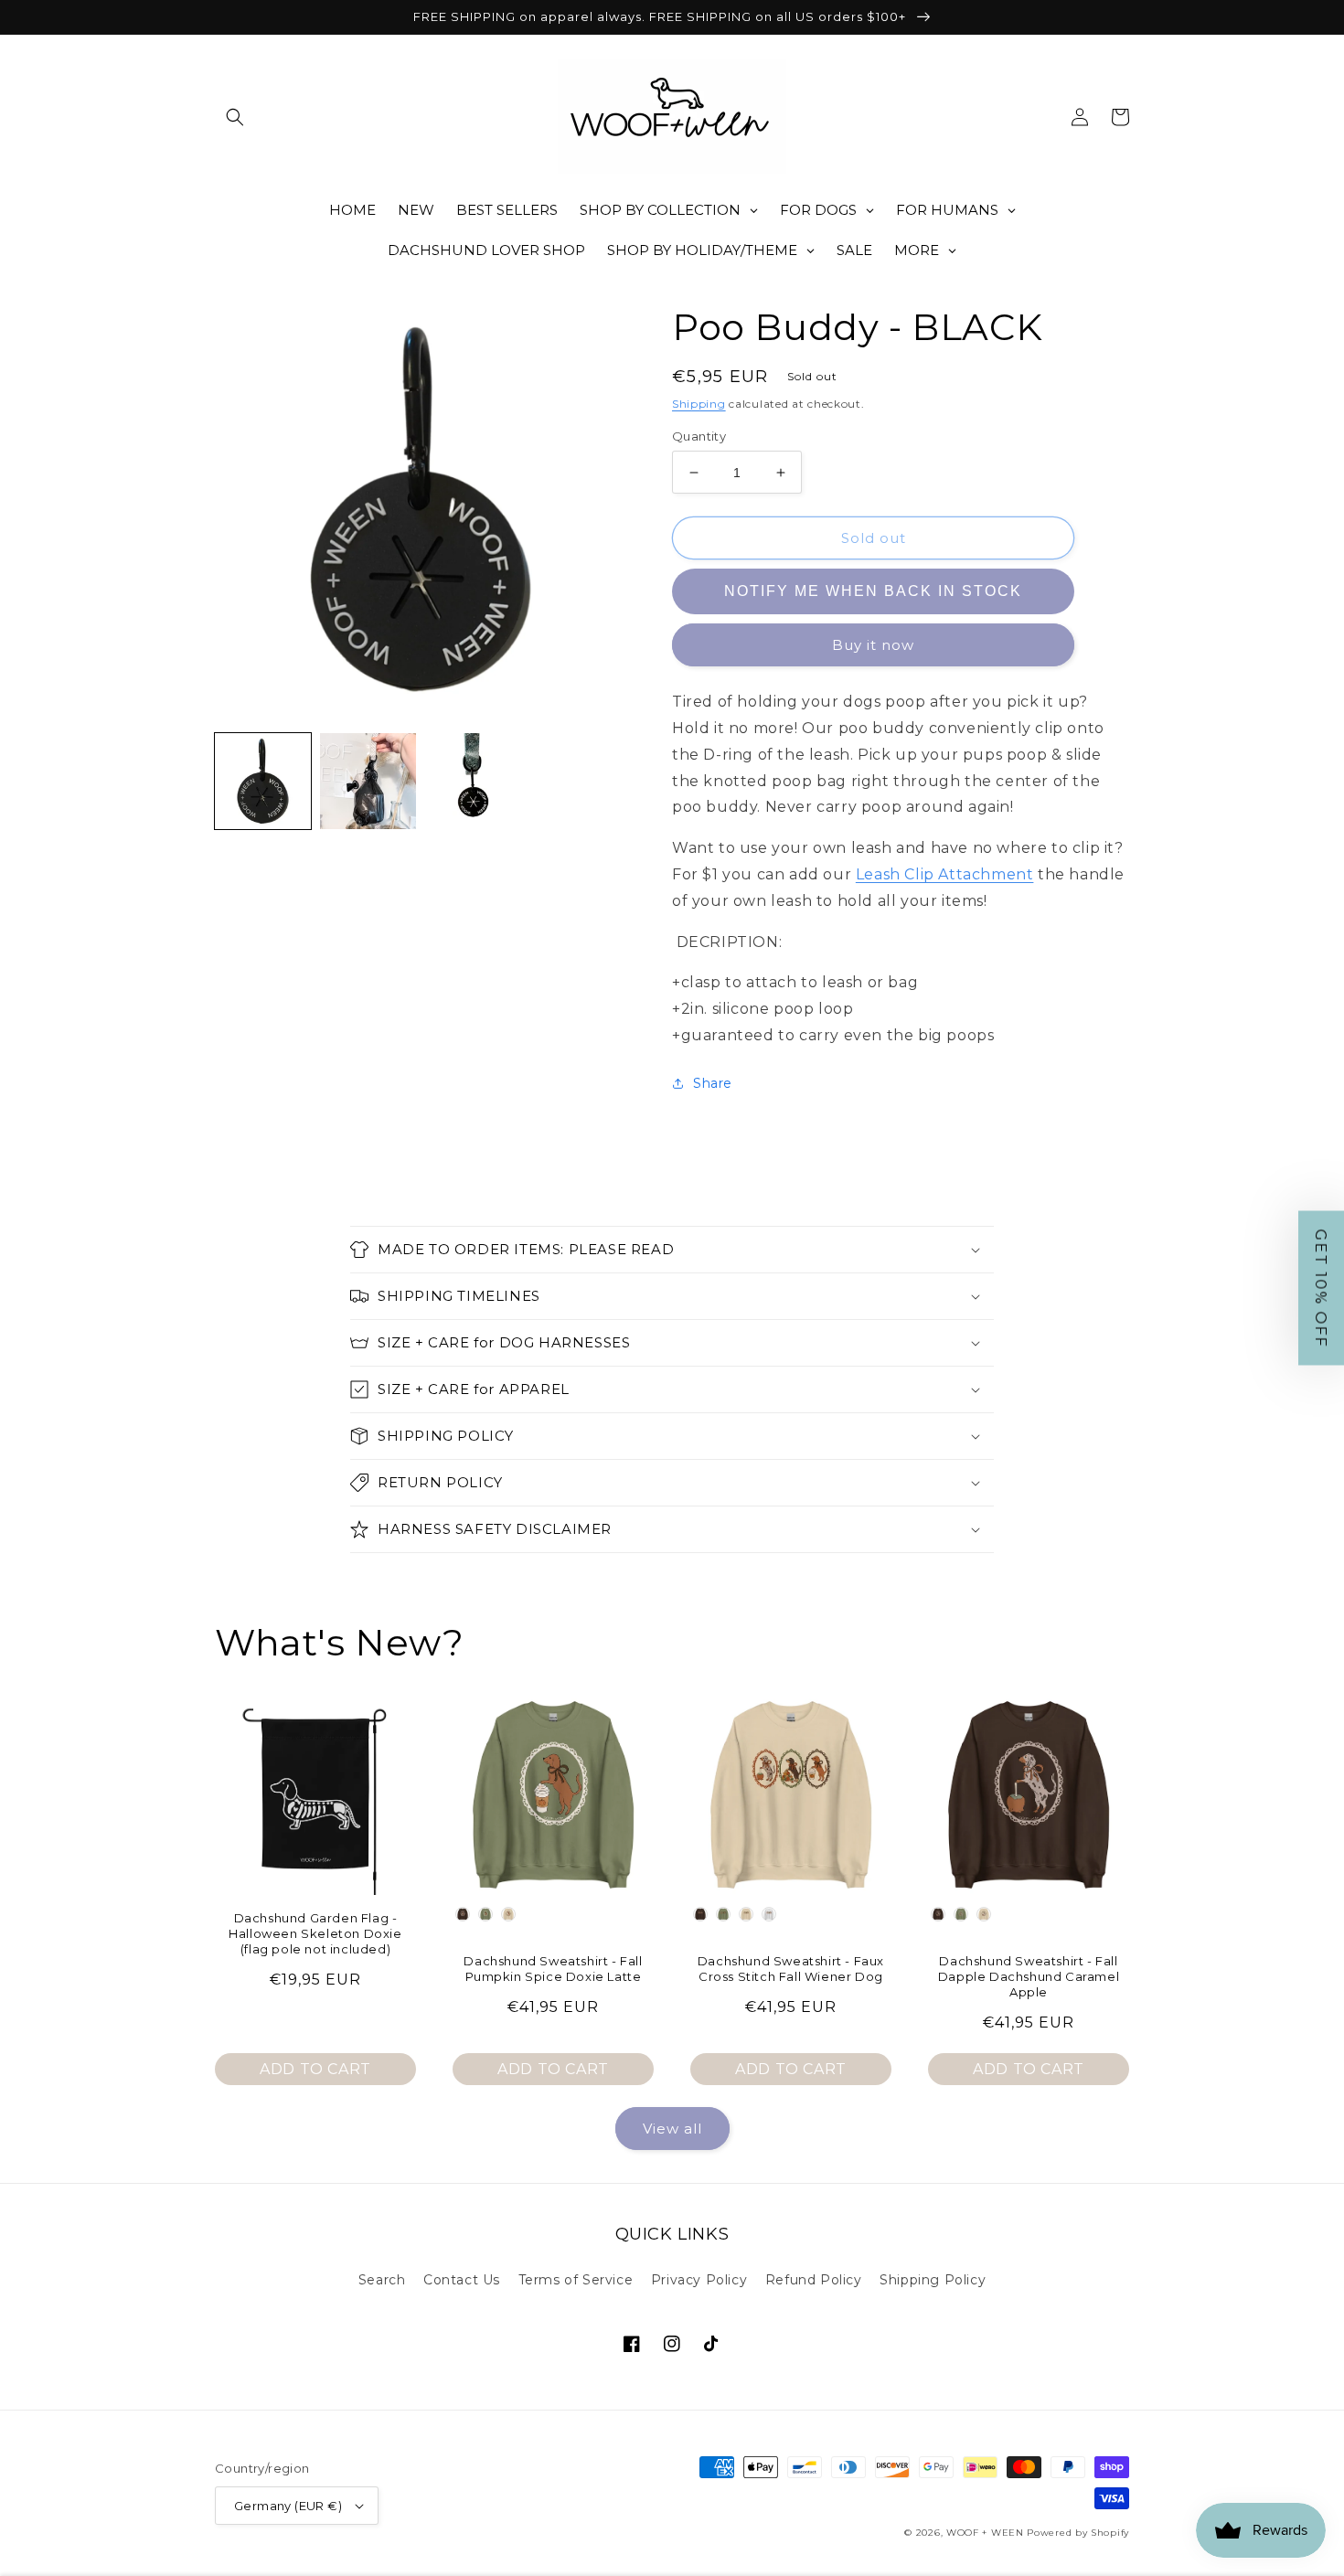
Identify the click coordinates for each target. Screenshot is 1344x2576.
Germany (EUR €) (288, 2506)
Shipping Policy (933, 2280)
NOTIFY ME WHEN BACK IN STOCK (873, 591)
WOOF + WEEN (985, 2533)
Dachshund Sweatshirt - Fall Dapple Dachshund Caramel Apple (1029, 1976)
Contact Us (462, 2280)
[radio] (463, 1914)
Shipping (699, 404)
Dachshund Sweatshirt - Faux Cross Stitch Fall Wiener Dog (791, 1969)
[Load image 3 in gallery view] (473, 781)
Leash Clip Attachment (945, 874)
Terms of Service (576, 2280)
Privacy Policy (699, 2280)
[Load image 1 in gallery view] (263, 781)
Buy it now (873, 645)
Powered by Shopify (1078, 2533)
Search (382, 2280)
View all (672, 2129)
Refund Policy (814, 2280)
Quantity (699, 436)
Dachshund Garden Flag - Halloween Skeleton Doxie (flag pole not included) (315, 1933)
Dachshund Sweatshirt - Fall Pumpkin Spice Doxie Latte (553, 1969)
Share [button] (713, 1083)
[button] (235, 117)
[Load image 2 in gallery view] (368, 781)
